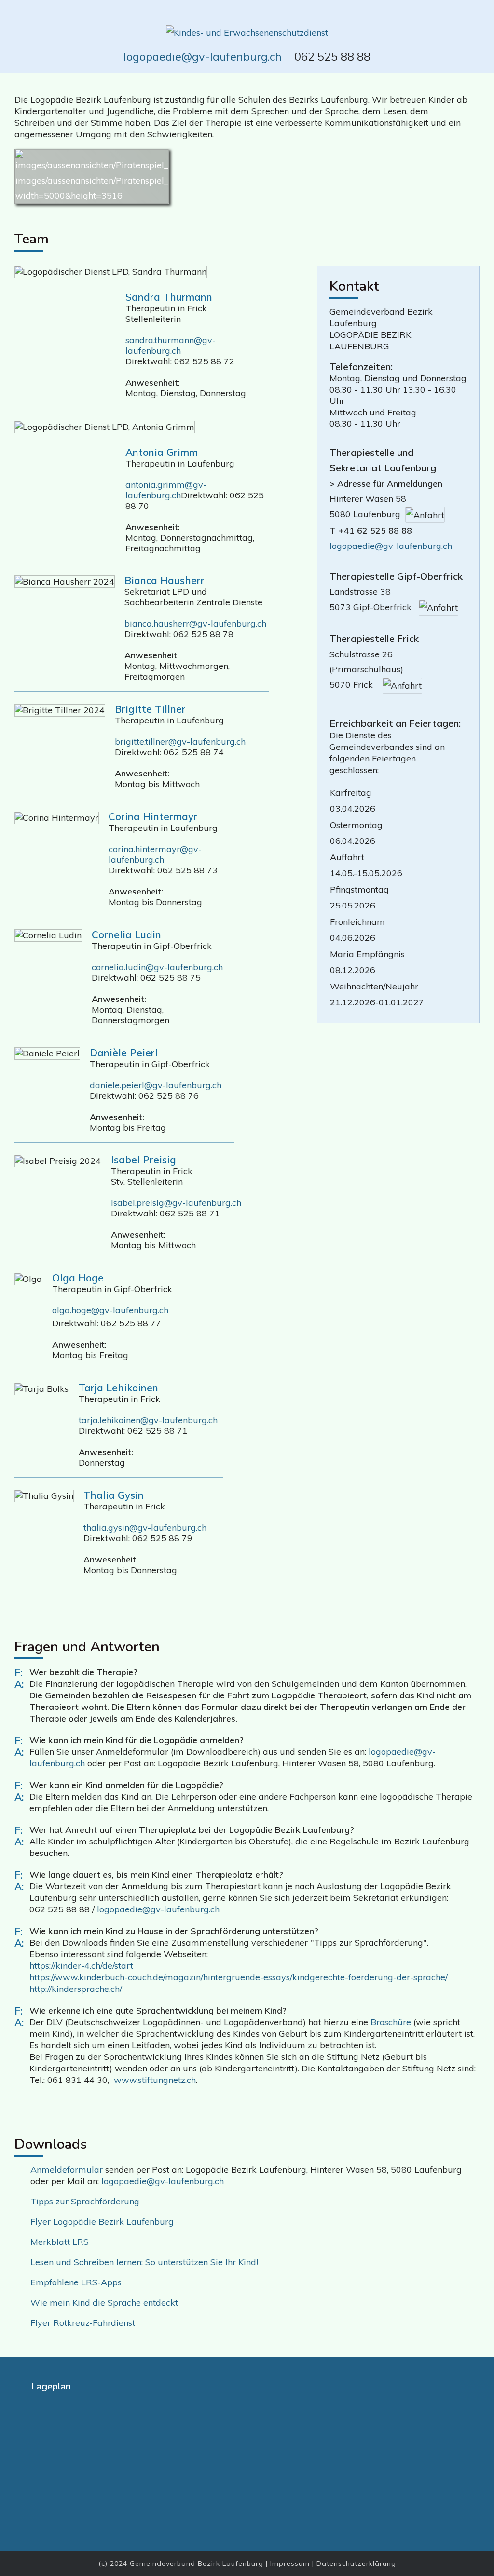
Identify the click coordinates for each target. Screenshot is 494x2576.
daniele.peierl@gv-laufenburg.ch (156, 1085)
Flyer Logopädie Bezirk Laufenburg (102, 2222)
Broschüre (391, 2022)
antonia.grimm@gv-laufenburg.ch (166, 490)
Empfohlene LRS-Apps (76, 2282)
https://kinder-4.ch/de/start (81, 1966)
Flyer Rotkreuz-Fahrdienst (83, 2323)
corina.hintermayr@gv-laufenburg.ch (155, 854)
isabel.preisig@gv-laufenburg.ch (176, 1203)
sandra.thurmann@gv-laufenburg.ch (171, 345)
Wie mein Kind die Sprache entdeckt (104, 2302)
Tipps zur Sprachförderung (85, 2201)
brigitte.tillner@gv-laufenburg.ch (180, 741)
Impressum (290, 2563)
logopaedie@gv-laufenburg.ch (203, 56)
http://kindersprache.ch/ (76, 1989)
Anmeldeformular (68, 2169)
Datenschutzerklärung (356, 2563)
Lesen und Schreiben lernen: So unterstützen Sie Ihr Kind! (144, 2262)
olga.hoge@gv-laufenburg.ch (110, 1310)
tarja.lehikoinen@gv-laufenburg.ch (148, 1420)
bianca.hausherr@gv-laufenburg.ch (195, 623)
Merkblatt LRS (60, 2242)
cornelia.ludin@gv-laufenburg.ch (157, 967)
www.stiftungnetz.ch (155, 2080)
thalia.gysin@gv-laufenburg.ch (145, 1528)
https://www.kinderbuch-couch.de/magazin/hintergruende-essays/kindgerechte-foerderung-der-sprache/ (239, 1977)
